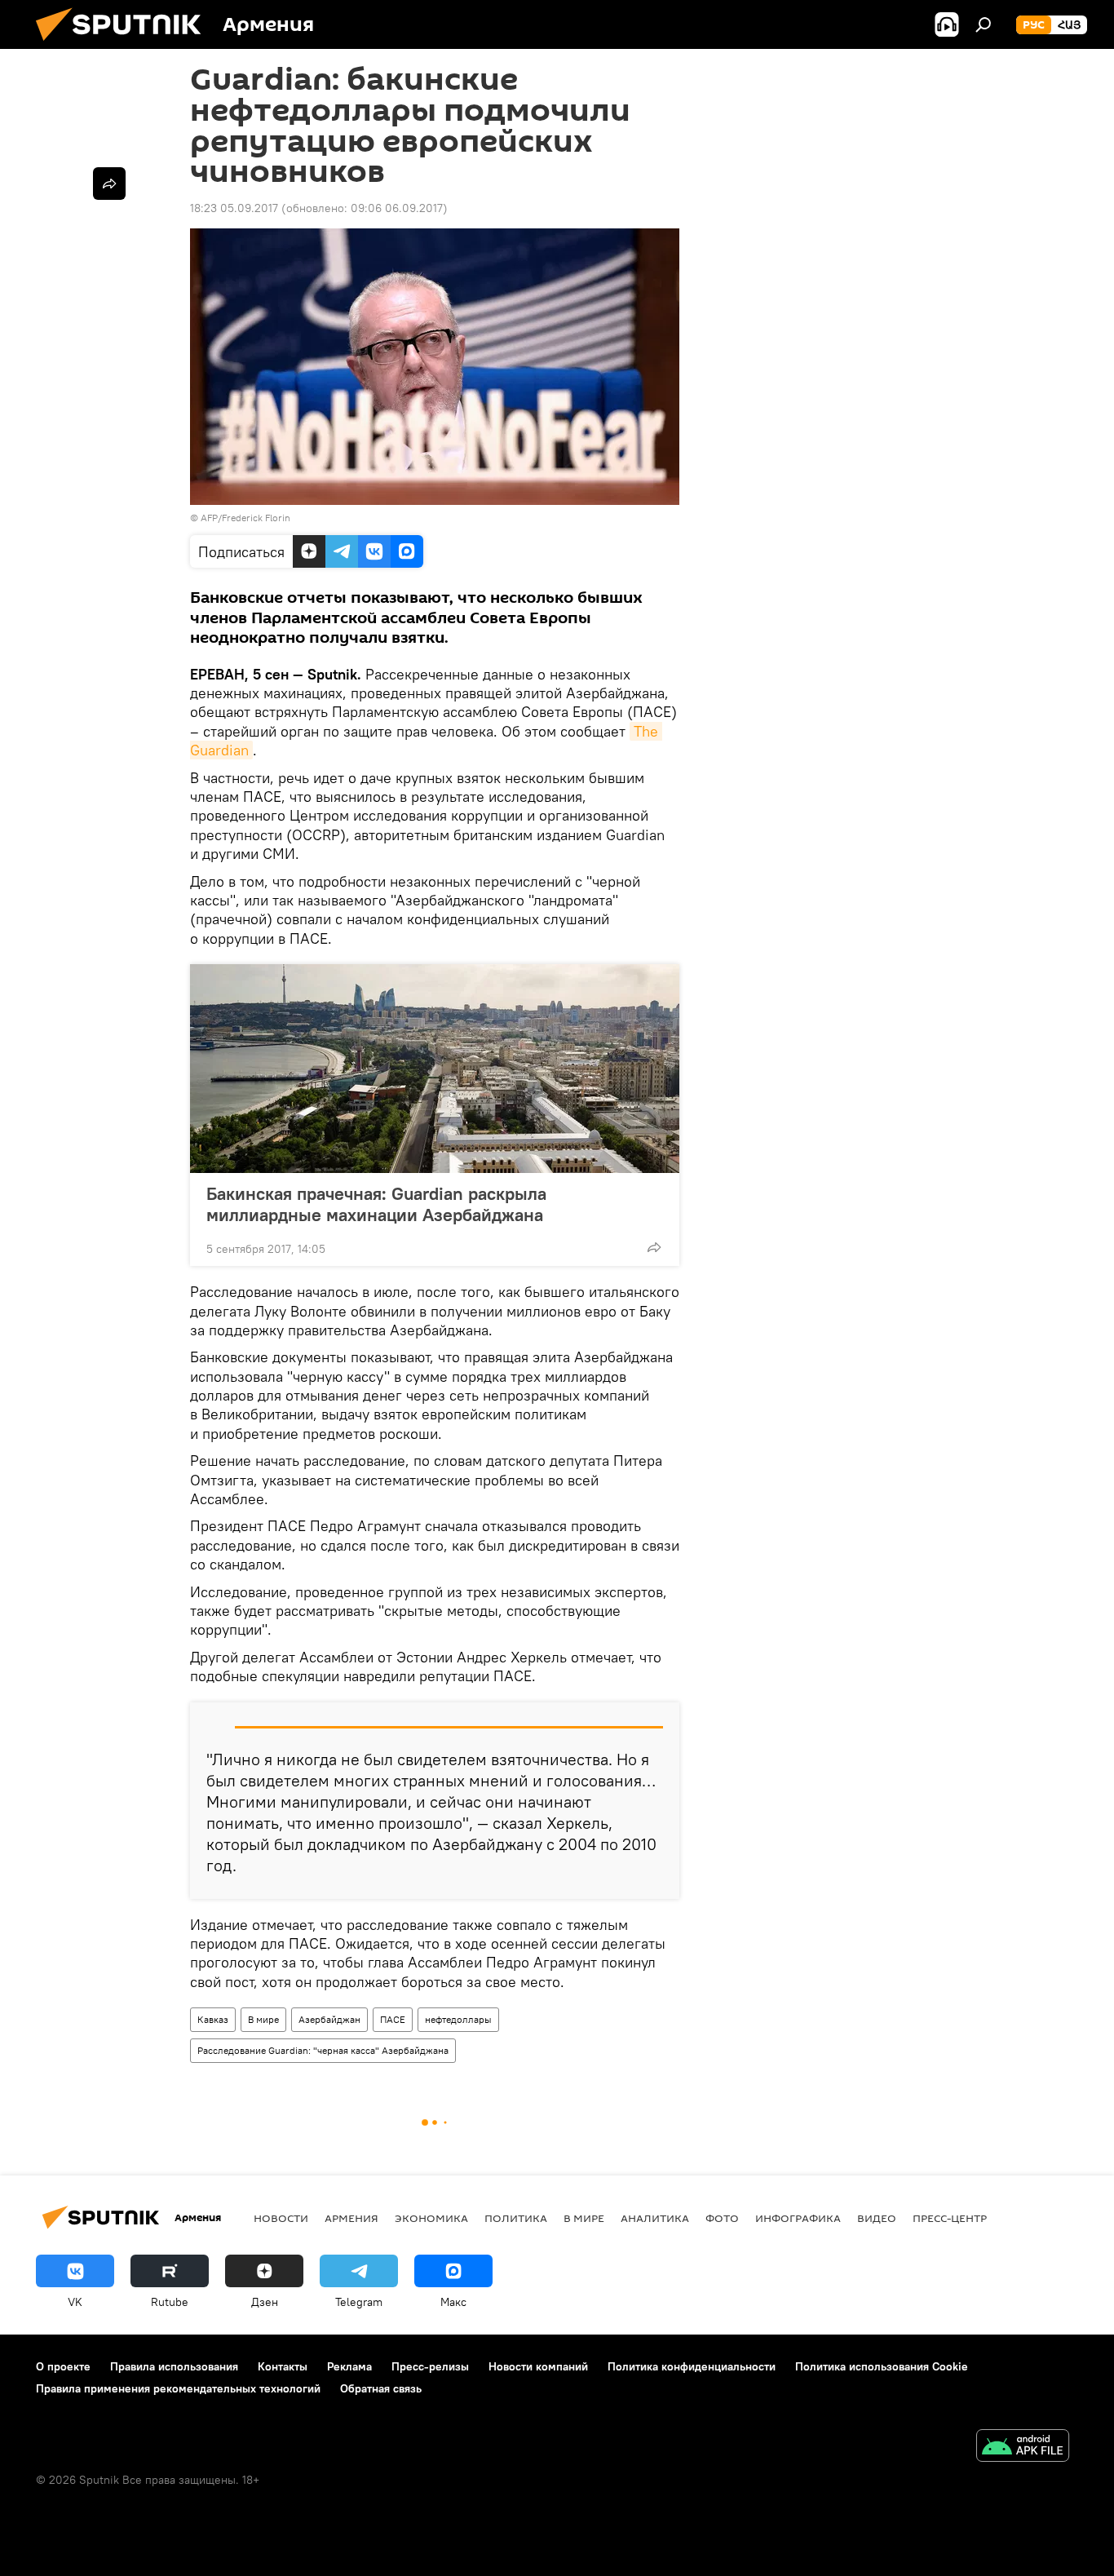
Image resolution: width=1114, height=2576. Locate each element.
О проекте (63, 2366)
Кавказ (213, 2019)
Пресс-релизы (430, 2366)
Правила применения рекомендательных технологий (178, 2388)
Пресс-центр (950, 2218)
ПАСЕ (393, 2019)
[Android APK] (1023, 2448)
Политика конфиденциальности (692, 2366)
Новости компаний (538, 2366)
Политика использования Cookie (882, 2366)
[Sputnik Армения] (125, 45)
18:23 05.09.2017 (234, 208)
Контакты (283, 2366)
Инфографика (798, 2218)
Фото (722, 2218)
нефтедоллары (458, 2019)
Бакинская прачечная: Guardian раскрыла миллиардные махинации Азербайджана (376, 1204)
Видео (877, 2218)
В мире (263, 2019)
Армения (351, 2218)
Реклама (349, 2366)
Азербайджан (329, 2019)
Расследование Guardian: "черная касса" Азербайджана (323, 2050)
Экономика (431, 2218)
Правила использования (174, 2366)
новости (281, 2218)
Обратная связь (381, 2388)
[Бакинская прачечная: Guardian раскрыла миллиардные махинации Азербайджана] (435, 1069)
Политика (516, 2218)
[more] (654, 1247)
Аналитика (655, 2218)
